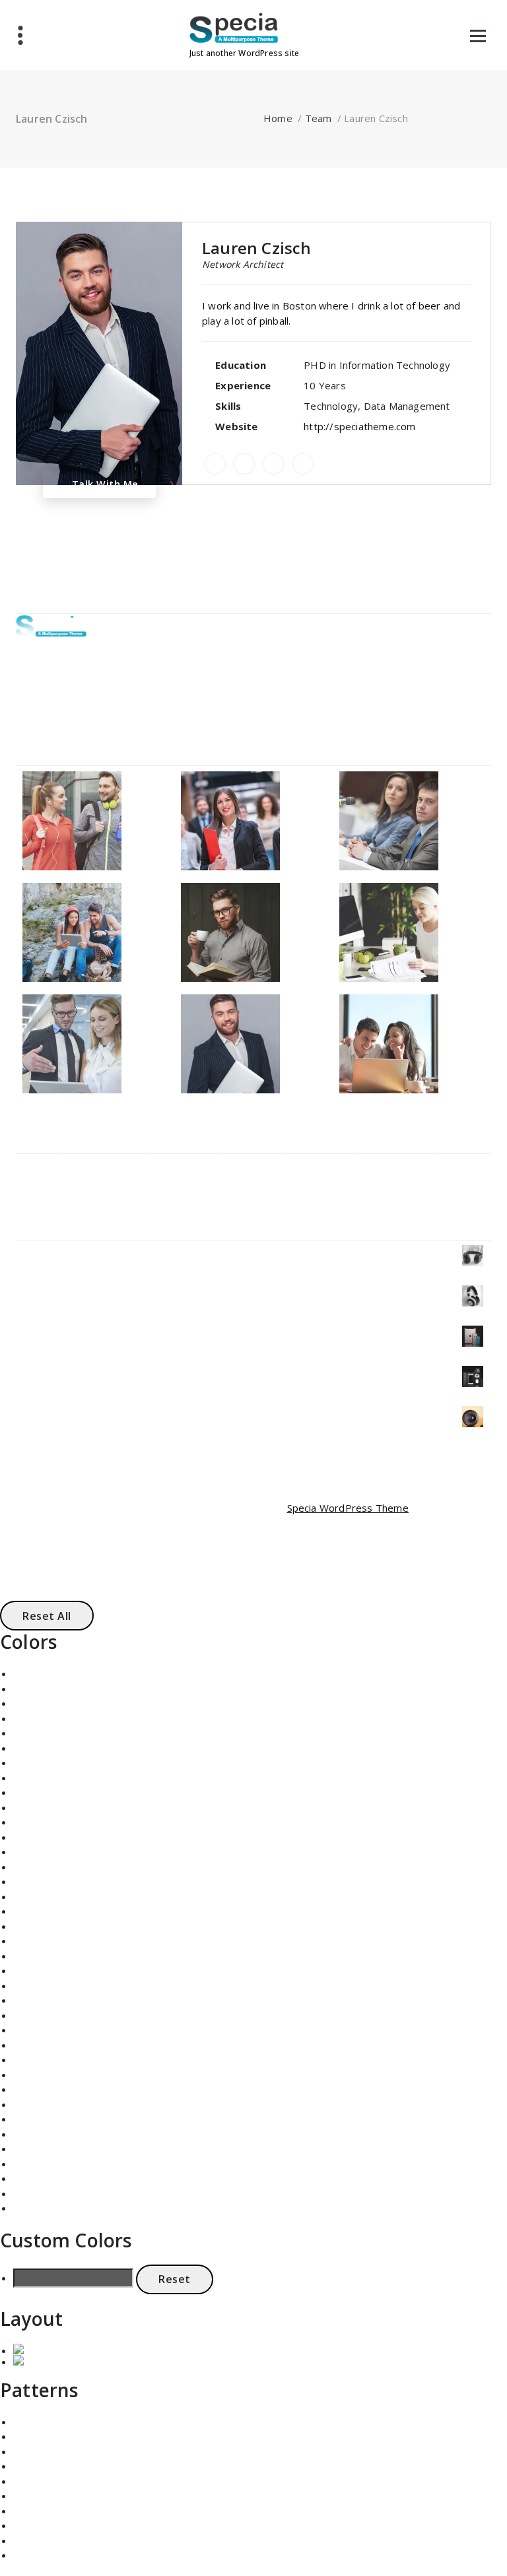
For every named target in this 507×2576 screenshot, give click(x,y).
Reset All (47, 1616)
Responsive (396, 1164)
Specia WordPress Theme (348, 1508)
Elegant (178, 1164)
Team (319, 118)
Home (278, 118)
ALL (38, 1164)
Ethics (246, 1164)
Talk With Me (104, 484)
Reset (175, 2279)
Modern (315, 1164)
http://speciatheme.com (359, 426)
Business (104, 1164)
